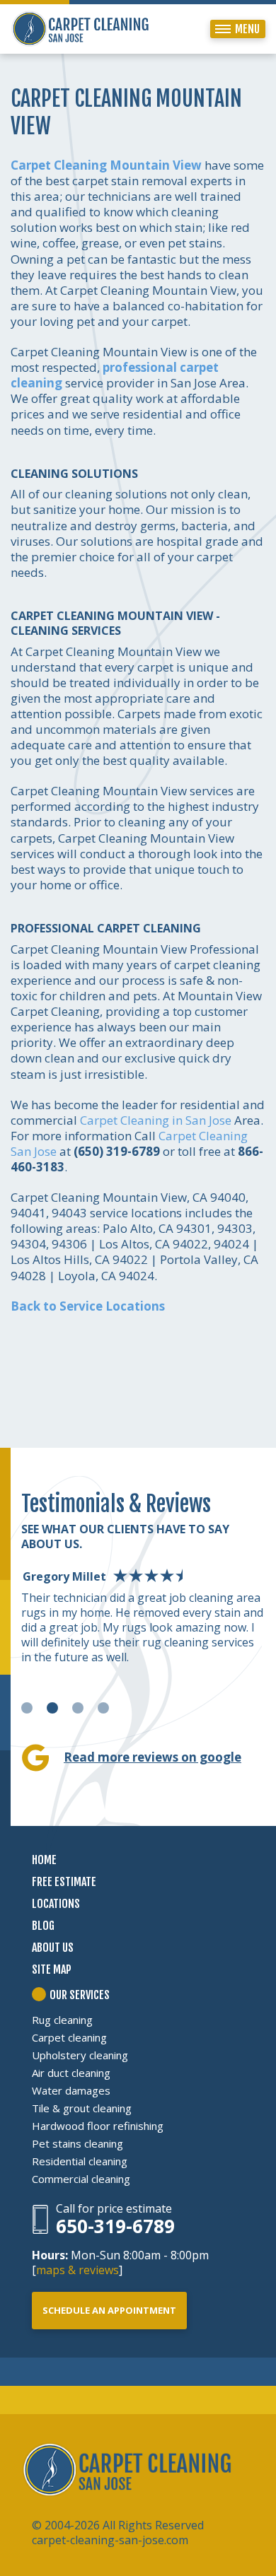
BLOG (43, 1926)
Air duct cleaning (71, 2073)
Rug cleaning (62, 2020)
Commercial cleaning (81, 2179)
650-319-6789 (115, 2226)
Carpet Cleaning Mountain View (106, 165)
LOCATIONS (56, 1904)
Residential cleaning (80, 2161)
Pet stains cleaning (77, 2143)
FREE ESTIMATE (64, 1882)
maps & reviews (77, 2270)
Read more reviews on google (153, 1757)
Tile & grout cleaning (82, 2108)
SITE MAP (52, 1969)
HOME (44, 1860)
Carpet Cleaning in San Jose (156, 1120)
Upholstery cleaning (80, 2055)
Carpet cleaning (69, 2037)
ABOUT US (53, 1948)
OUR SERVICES (80, 1995)
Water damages (71, 2090)
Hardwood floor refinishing (98, 2126)
